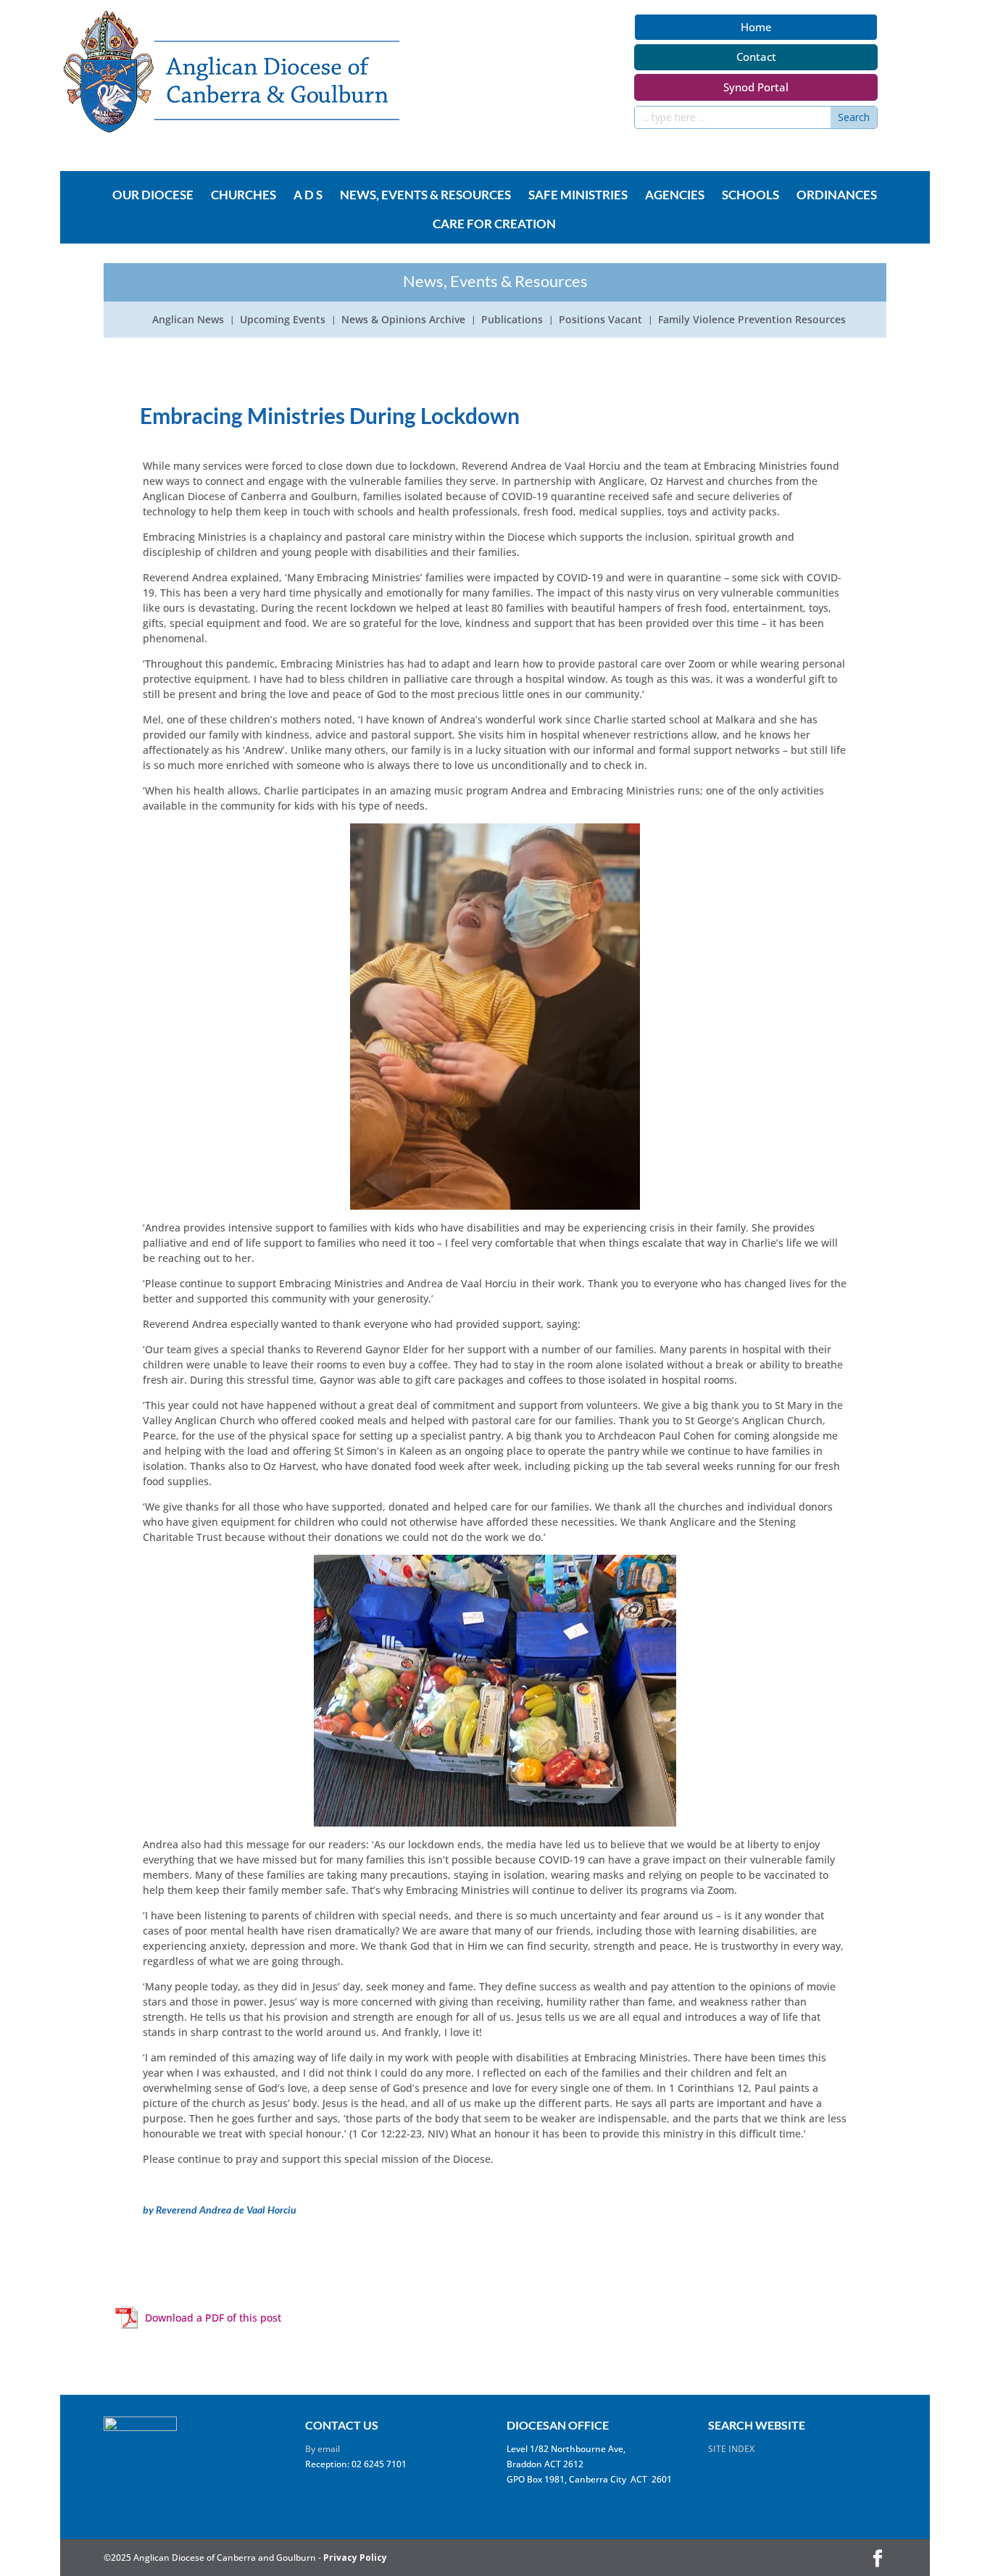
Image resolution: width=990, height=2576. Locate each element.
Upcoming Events (283, 320)
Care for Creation (494, 225)
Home (756, 27)
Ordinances (837, 196)
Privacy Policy (355, 2558)
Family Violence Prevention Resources (752, 320)
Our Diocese (153, 196)
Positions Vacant (600, 320)
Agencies (675, 196)
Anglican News (188, 320)
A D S (308, 196)
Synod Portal (756, 87)
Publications (512, 320)
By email (323, 2449)
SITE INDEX (731, 2449)
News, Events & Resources (425, 196)
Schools (750, 196)
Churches (244, 196)
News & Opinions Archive (403, 320)
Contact (756, 57)
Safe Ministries (578, 196)
